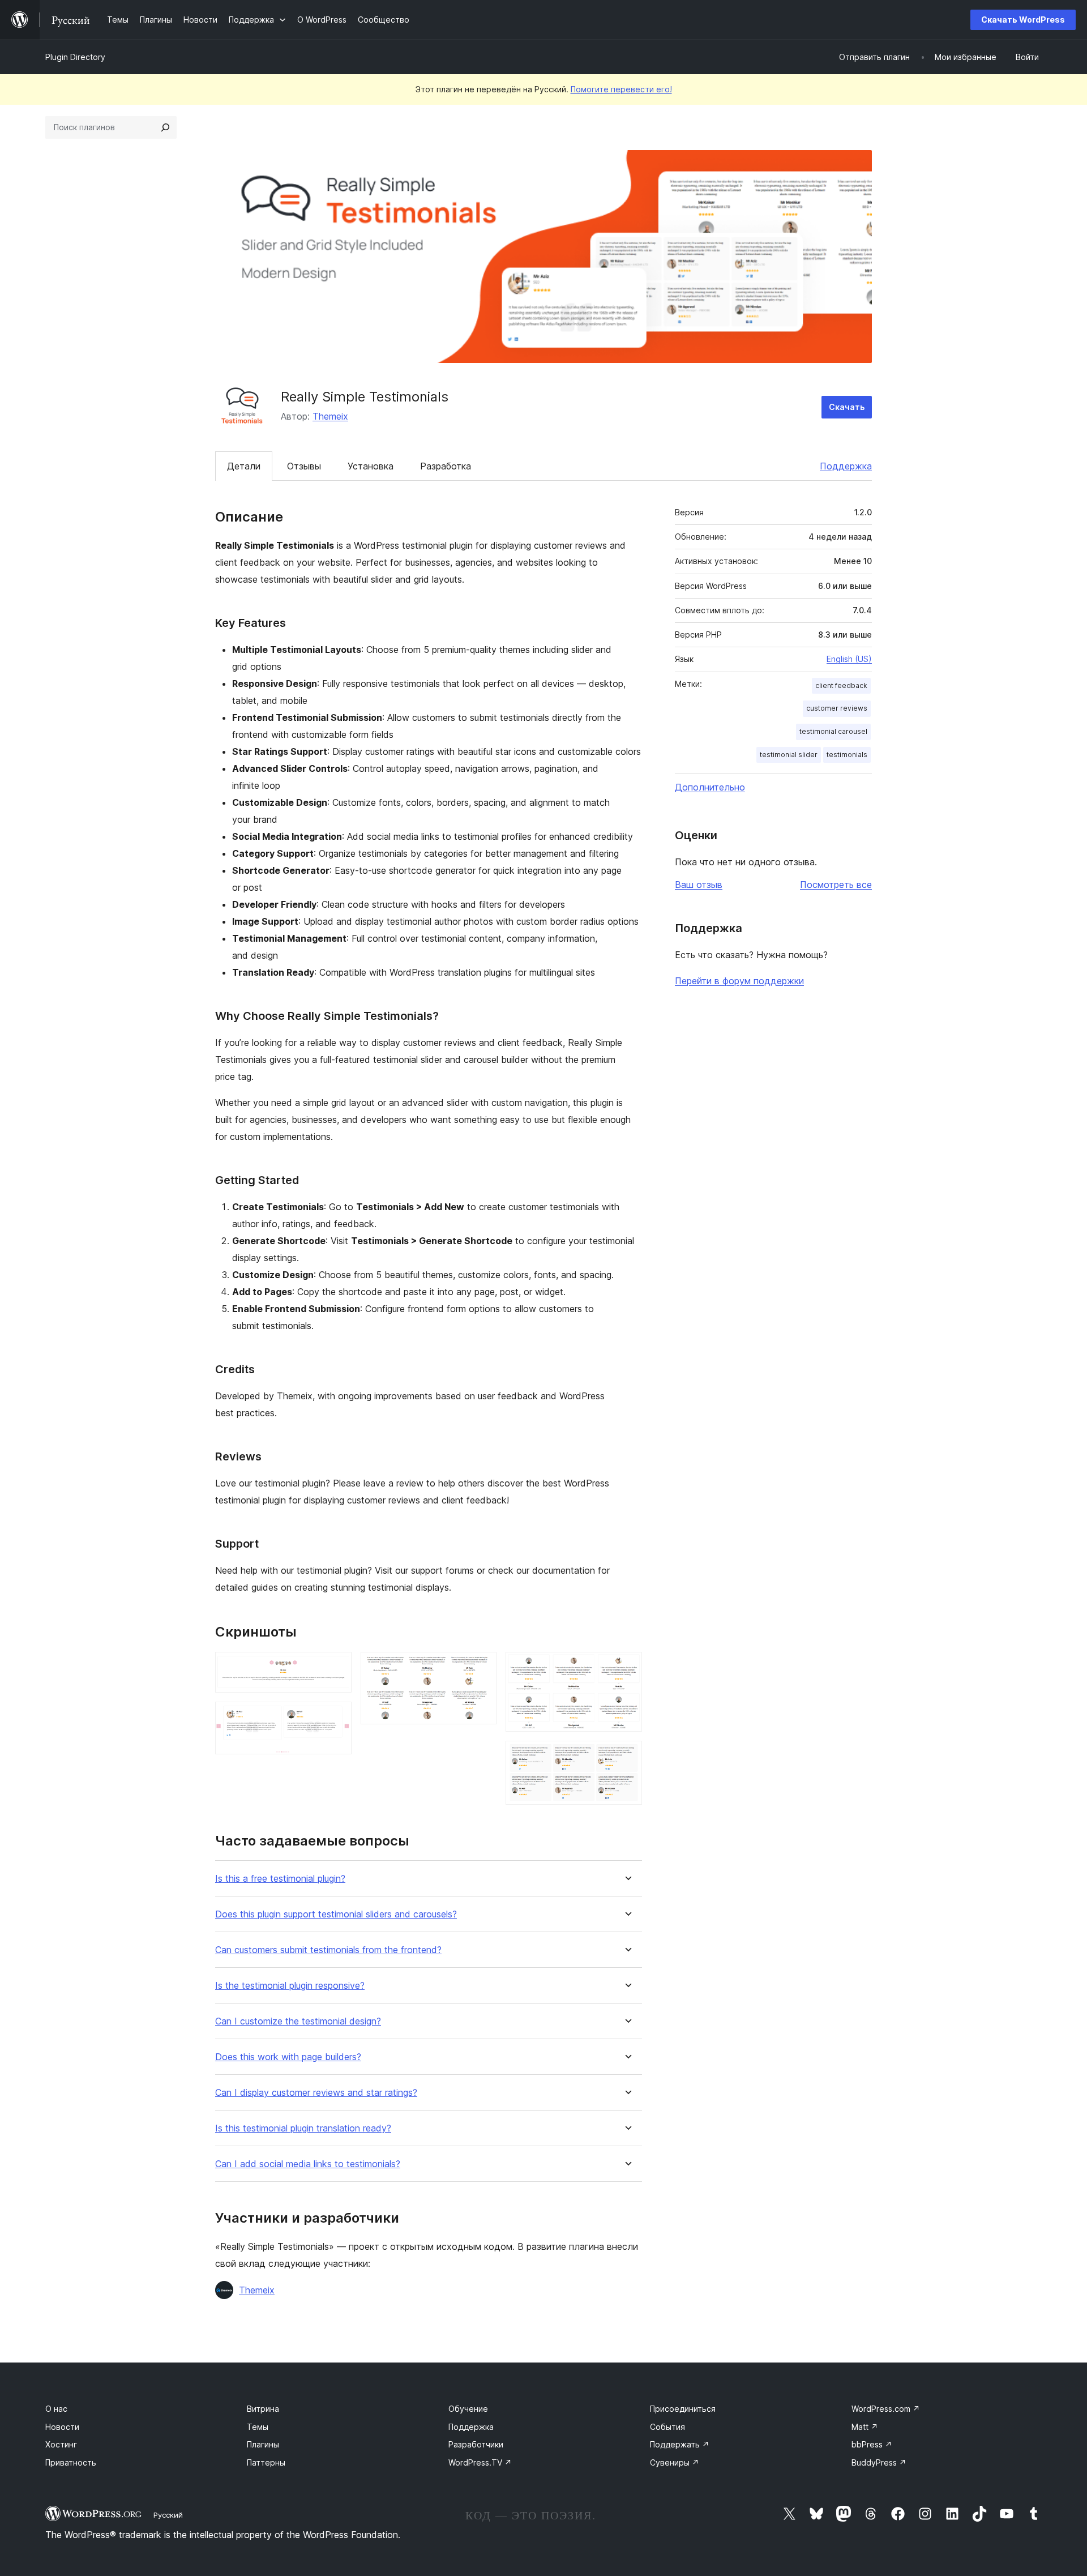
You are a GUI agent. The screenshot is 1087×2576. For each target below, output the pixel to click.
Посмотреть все (836, 885)
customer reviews (837, 708)
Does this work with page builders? (288, 2057)
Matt (865, 2427)
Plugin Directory (75, 57)
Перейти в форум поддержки (739, 981)
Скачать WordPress (1023, 20)
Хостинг (61, 2444)
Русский (168, 2515)
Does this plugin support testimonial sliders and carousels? (336, 1914)
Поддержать (680, 2444)
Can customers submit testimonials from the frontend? (328, 1950)
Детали (244, 466)
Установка (371, 466)
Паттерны (266, 2462)
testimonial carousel (833, 731)
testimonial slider (789, 755)
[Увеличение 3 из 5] (481, 1667)
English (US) (849, 659)
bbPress (872, 2444)
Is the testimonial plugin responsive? (290, 1986)
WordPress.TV (480, 2462)
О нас (56, 2409)
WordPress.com (886, 2409)
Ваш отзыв (699, 885)
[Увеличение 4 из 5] (627, 1667)
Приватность (71, 2462)
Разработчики (476, 2444)
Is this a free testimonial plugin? (280, 1879)
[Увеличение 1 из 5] (336, 1667)
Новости (62, 2427)
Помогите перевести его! (621, 89)
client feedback (841, 685)
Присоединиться (683, 2409)
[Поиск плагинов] (165, 127)
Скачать (847, 407)
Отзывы (304, 466)
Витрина (263, 2409)
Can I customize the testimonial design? (298, 2021)
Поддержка (846, 466)
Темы (258, 2427)
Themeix (330, 416)
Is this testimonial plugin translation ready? (303, 2128)
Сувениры (675, 2462)
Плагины (263, 2444)
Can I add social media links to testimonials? (308, 2164)
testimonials (847, 755)
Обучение (468, 2409)
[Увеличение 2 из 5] (336, 1717)
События (667, 2427)
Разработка (446, 466)
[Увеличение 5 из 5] (627, 1756)
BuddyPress (879, 2462)
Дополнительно (710, 787)
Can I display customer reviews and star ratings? (316, 2093)
